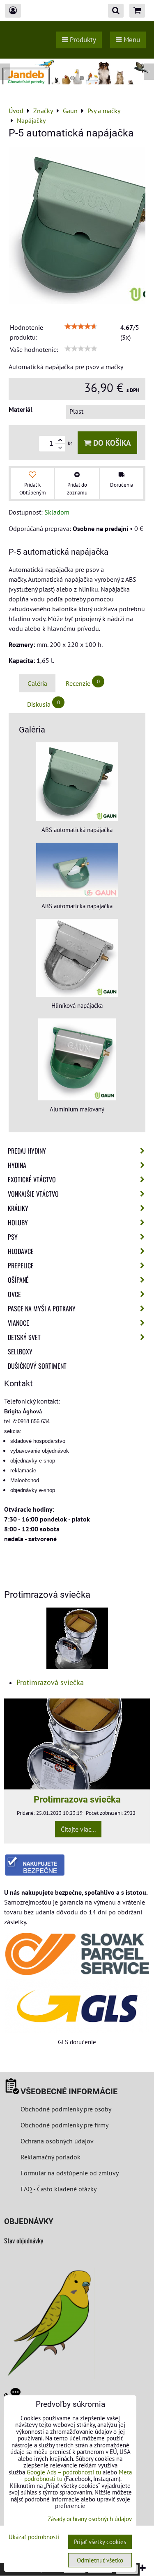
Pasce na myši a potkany (42, 1308)
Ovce (14, 1294)
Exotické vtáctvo (32, 1179)
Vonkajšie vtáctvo (33, 1194)
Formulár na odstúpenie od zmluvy (69, 2173)
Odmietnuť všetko (100, 2560)
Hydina (17, 1165)
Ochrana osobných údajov (57, 2141)
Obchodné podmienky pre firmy (64, 2125)
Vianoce (18, 1323)
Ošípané (18, 1280)
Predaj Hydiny (27, 1151)
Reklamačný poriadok (51, 2157)
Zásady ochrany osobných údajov (90, 2519)
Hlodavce (21, 1251)
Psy (13, 1237)
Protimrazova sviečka (77, 1799)
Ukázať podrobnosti (34, 2537)
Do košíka (111, 443)
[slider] (81, 327)
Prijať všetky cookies (100, 2542)
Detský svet (24, 1337)
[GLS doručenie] (77, 2006)
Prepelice (21, 1265)
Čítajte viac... (78, 1829)
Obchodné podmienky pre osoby (66, 2109)
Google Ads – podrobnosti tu (64, 2472)
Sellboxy (20, 1351)
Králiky (18, 1208)
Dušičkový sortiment (37, 1366)
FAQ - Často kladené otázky (59, 2189)
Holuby (18, 1222)
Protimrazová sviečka (50, 1682)
